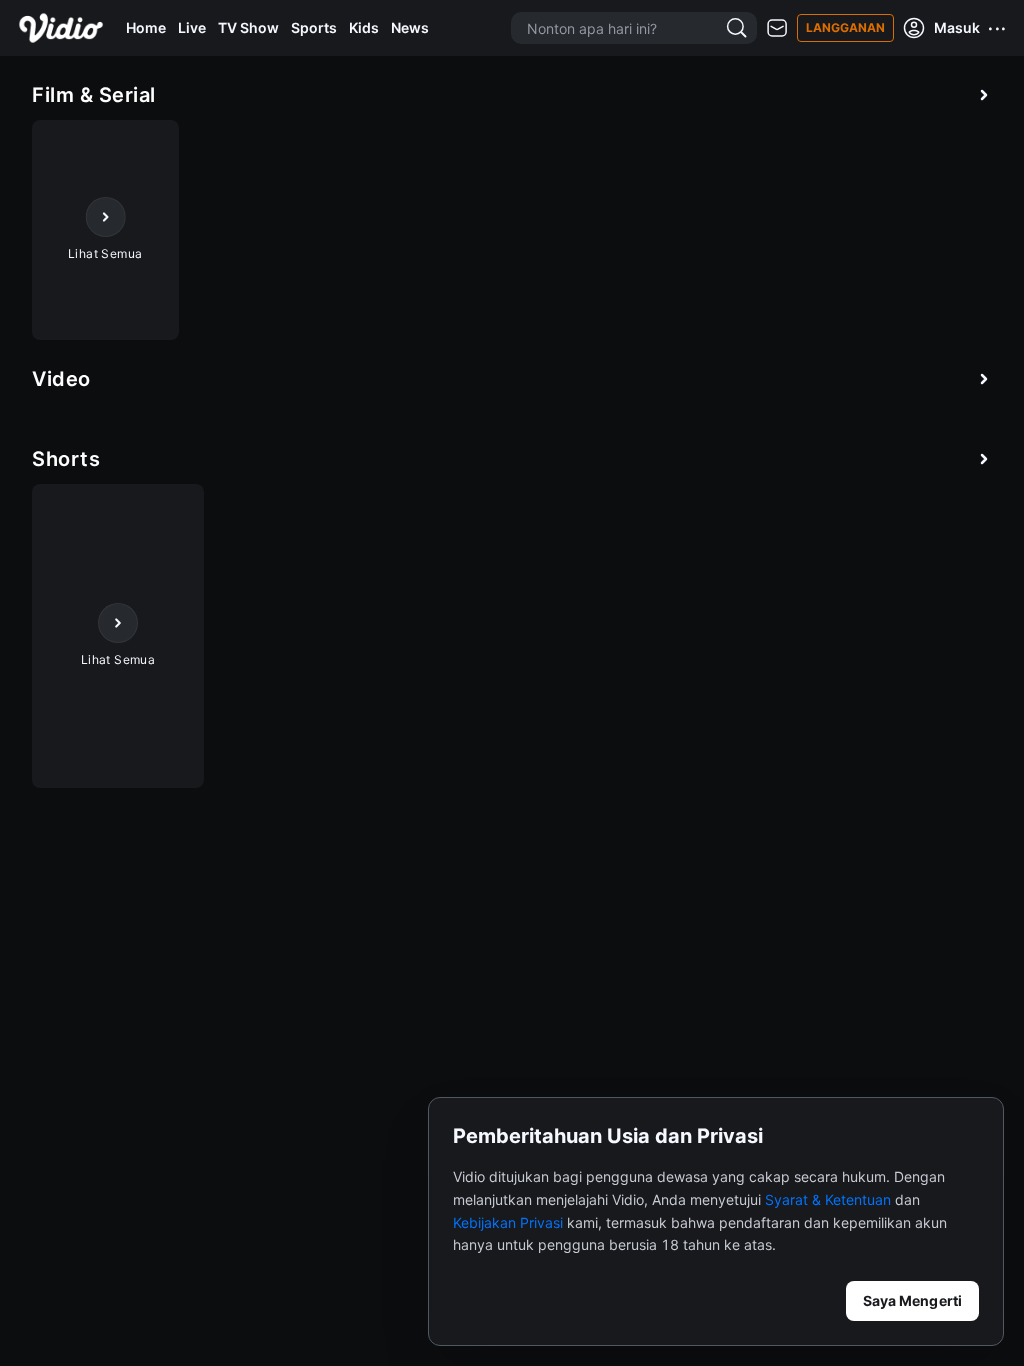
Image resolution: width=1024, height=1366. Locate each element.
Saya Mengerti (912, 1300)
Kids (364, 27)
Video (61, 379)
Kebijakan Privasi (508, 1222)
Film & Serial (94, 95)
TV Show (248, 27)
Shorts (66, 459)
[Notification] (777, 28)
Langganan (845, 27)
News (410, 27)
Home (146, 27)
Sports (314, 27)
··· (998, 28)
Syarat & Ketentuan (828, 1199)
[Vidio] (61, 28)
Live (192, 27)
